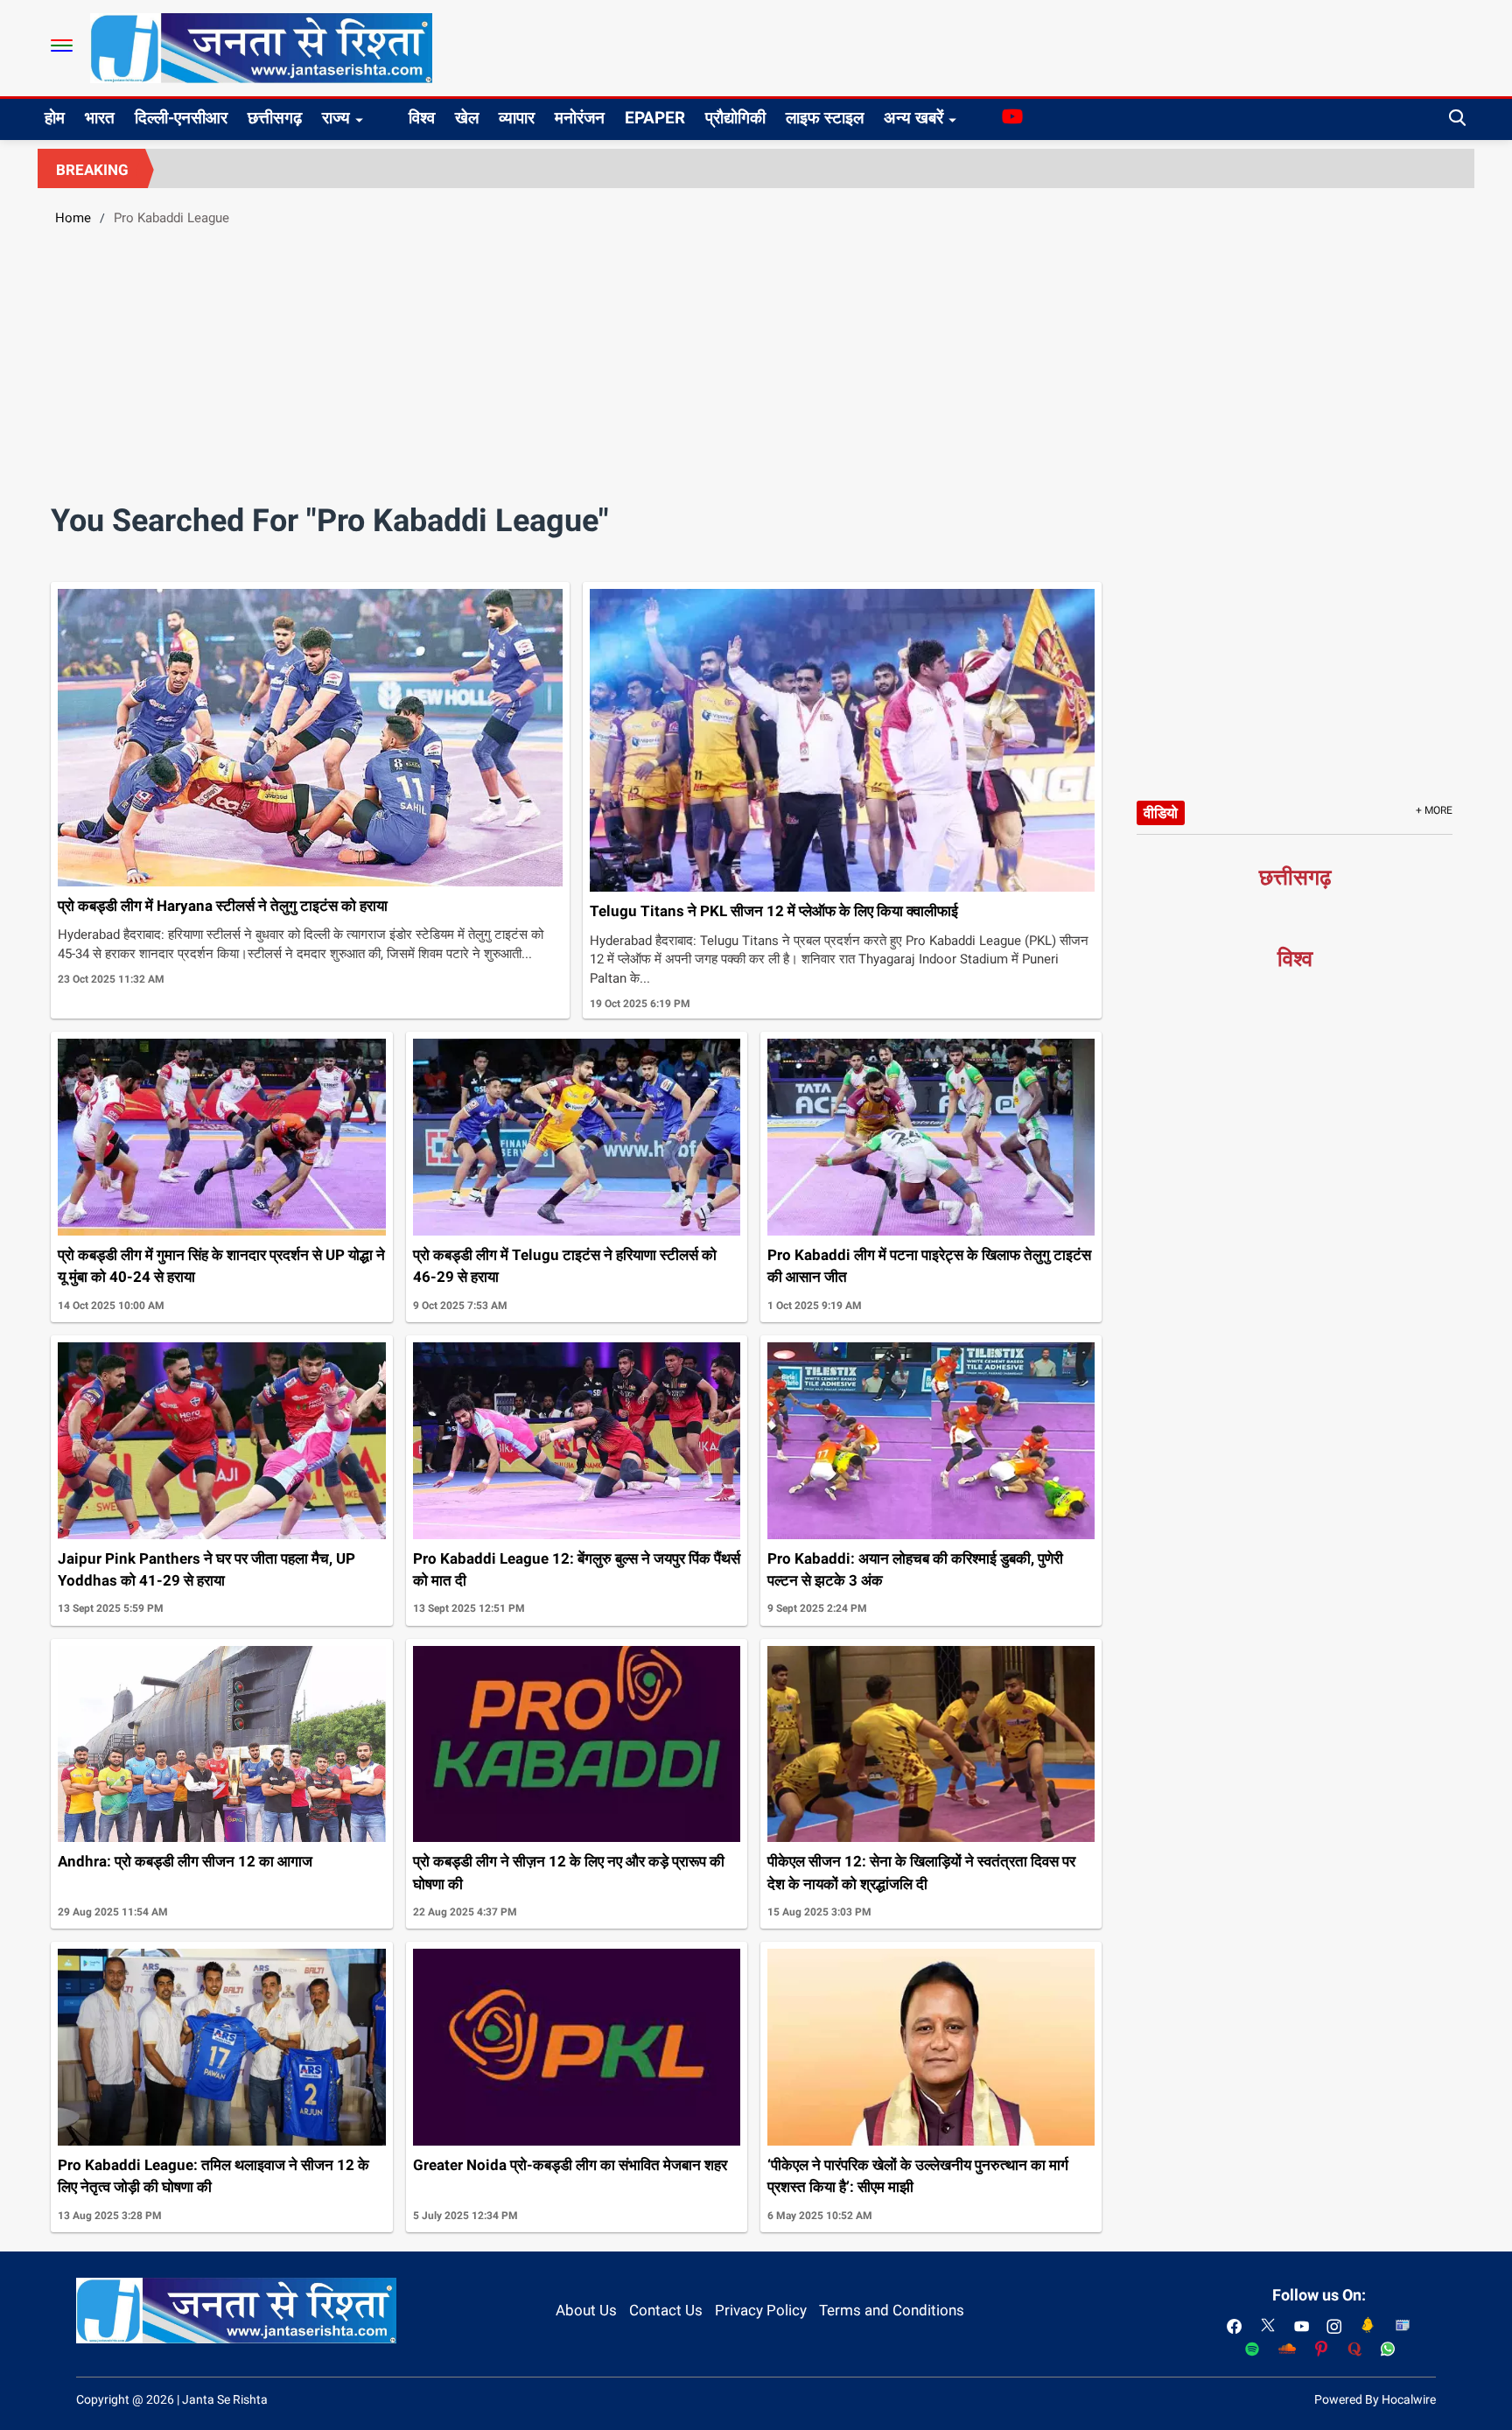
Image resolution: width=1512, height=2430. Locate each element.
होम (55, 118)
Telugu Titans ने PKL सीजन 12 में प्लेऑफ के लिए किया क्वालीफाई (774, 911)
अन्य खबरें (913, 118)
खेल (467, 118)
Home (73, 218)
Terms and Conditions (892, 2310)
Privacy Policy (761, 2310)
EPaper (655, 118)
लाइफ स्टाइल (825, 118)
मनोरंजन (580, 118)
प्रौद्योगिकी (735, 118)
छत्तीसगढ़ (275, 118)
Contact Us (666, 2310)
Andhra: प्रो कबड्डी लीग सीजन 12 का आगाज (185, 1861)
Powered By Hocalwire (1375, 2399)
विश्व (422, 118)
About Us (586, 2310)
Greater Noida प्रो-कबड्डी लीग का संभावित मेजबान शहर (570, 2165)
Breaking (92, 170)
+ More (1434, 810)
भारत (100, 118)
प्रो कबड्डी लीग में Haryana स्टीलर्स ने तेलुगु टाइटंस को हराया (223, 906)
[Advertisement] (756, 372)
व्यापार (517, 118)
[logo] (261, 47)
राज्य (336, 118)
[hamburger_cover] (62, 46)
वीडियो (1161, 813)
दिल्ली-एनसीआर (181, 118)
